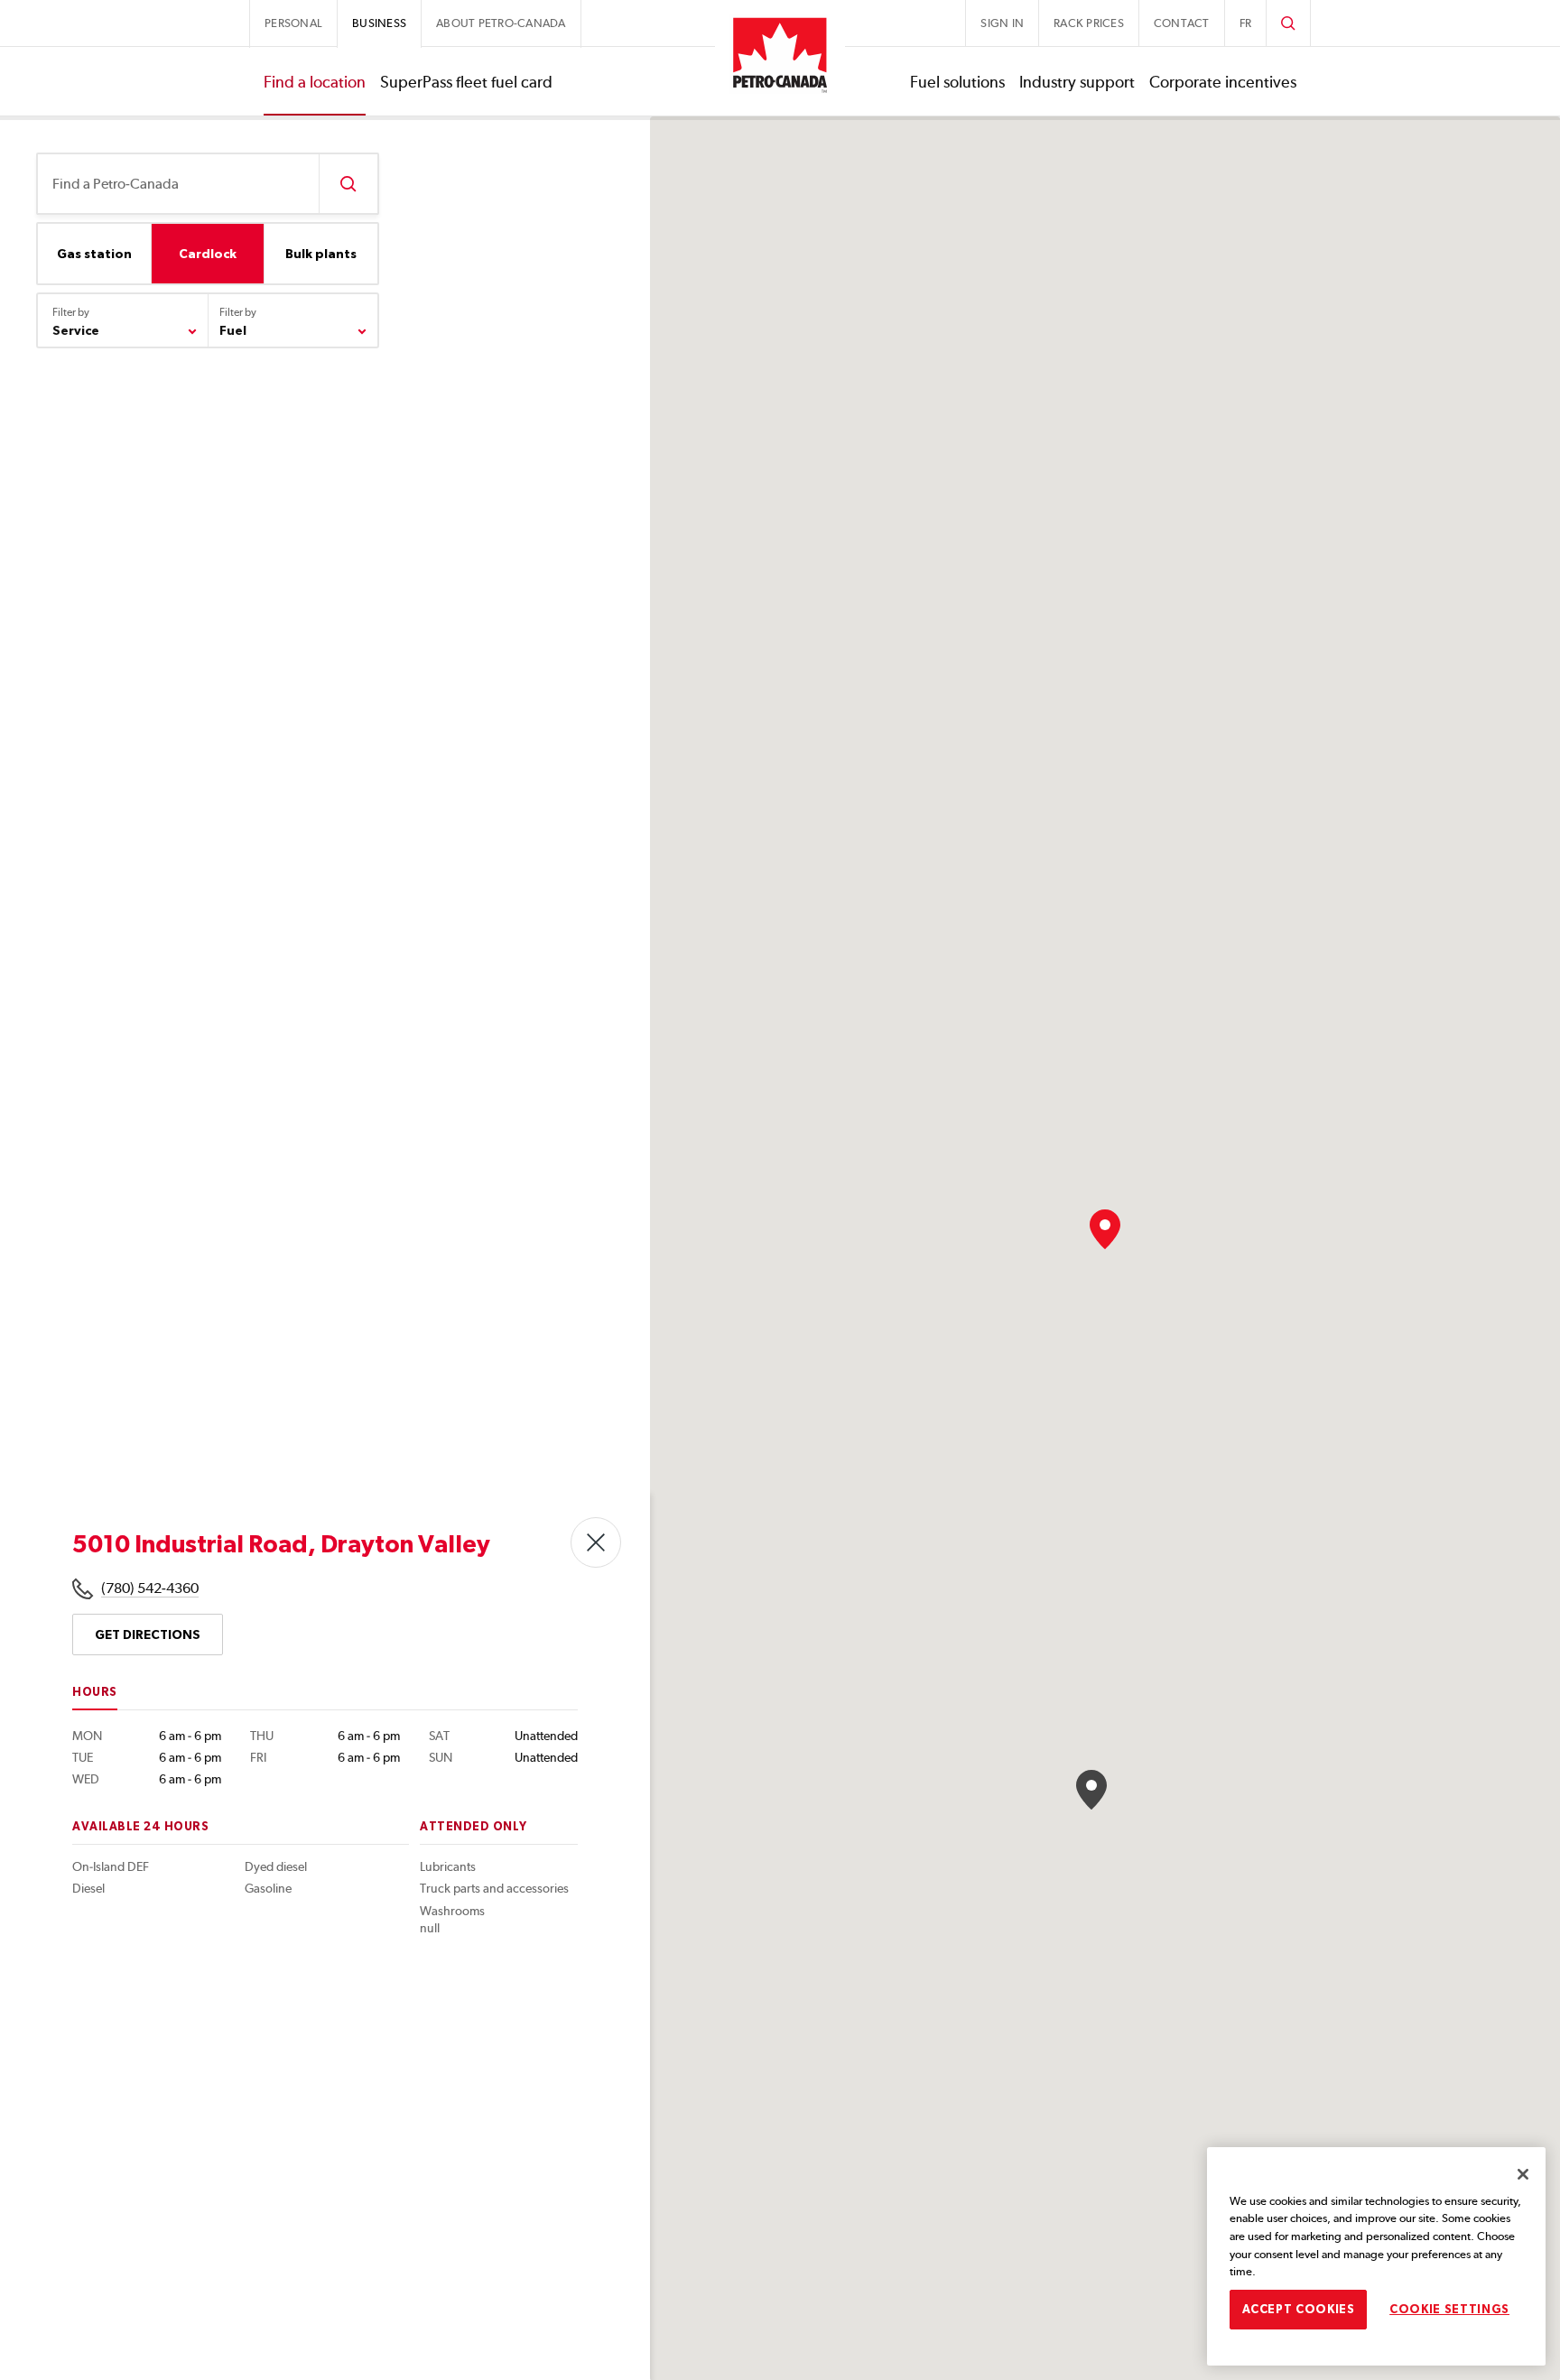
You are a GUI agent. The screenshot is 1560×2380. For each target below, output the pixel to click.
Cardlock (208, 254)
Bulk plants (321, 254)
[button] (1105, 1229)
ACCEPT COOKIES (1299, 2309)
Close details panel (596, 1542)
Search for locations (348, 184)
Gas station (94, 254)
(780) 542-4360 (150, 1588)
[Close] (1523, 2174)
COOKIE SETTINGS (1449, 2309)
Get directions (148, 1635)
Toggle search (1288, 23)
